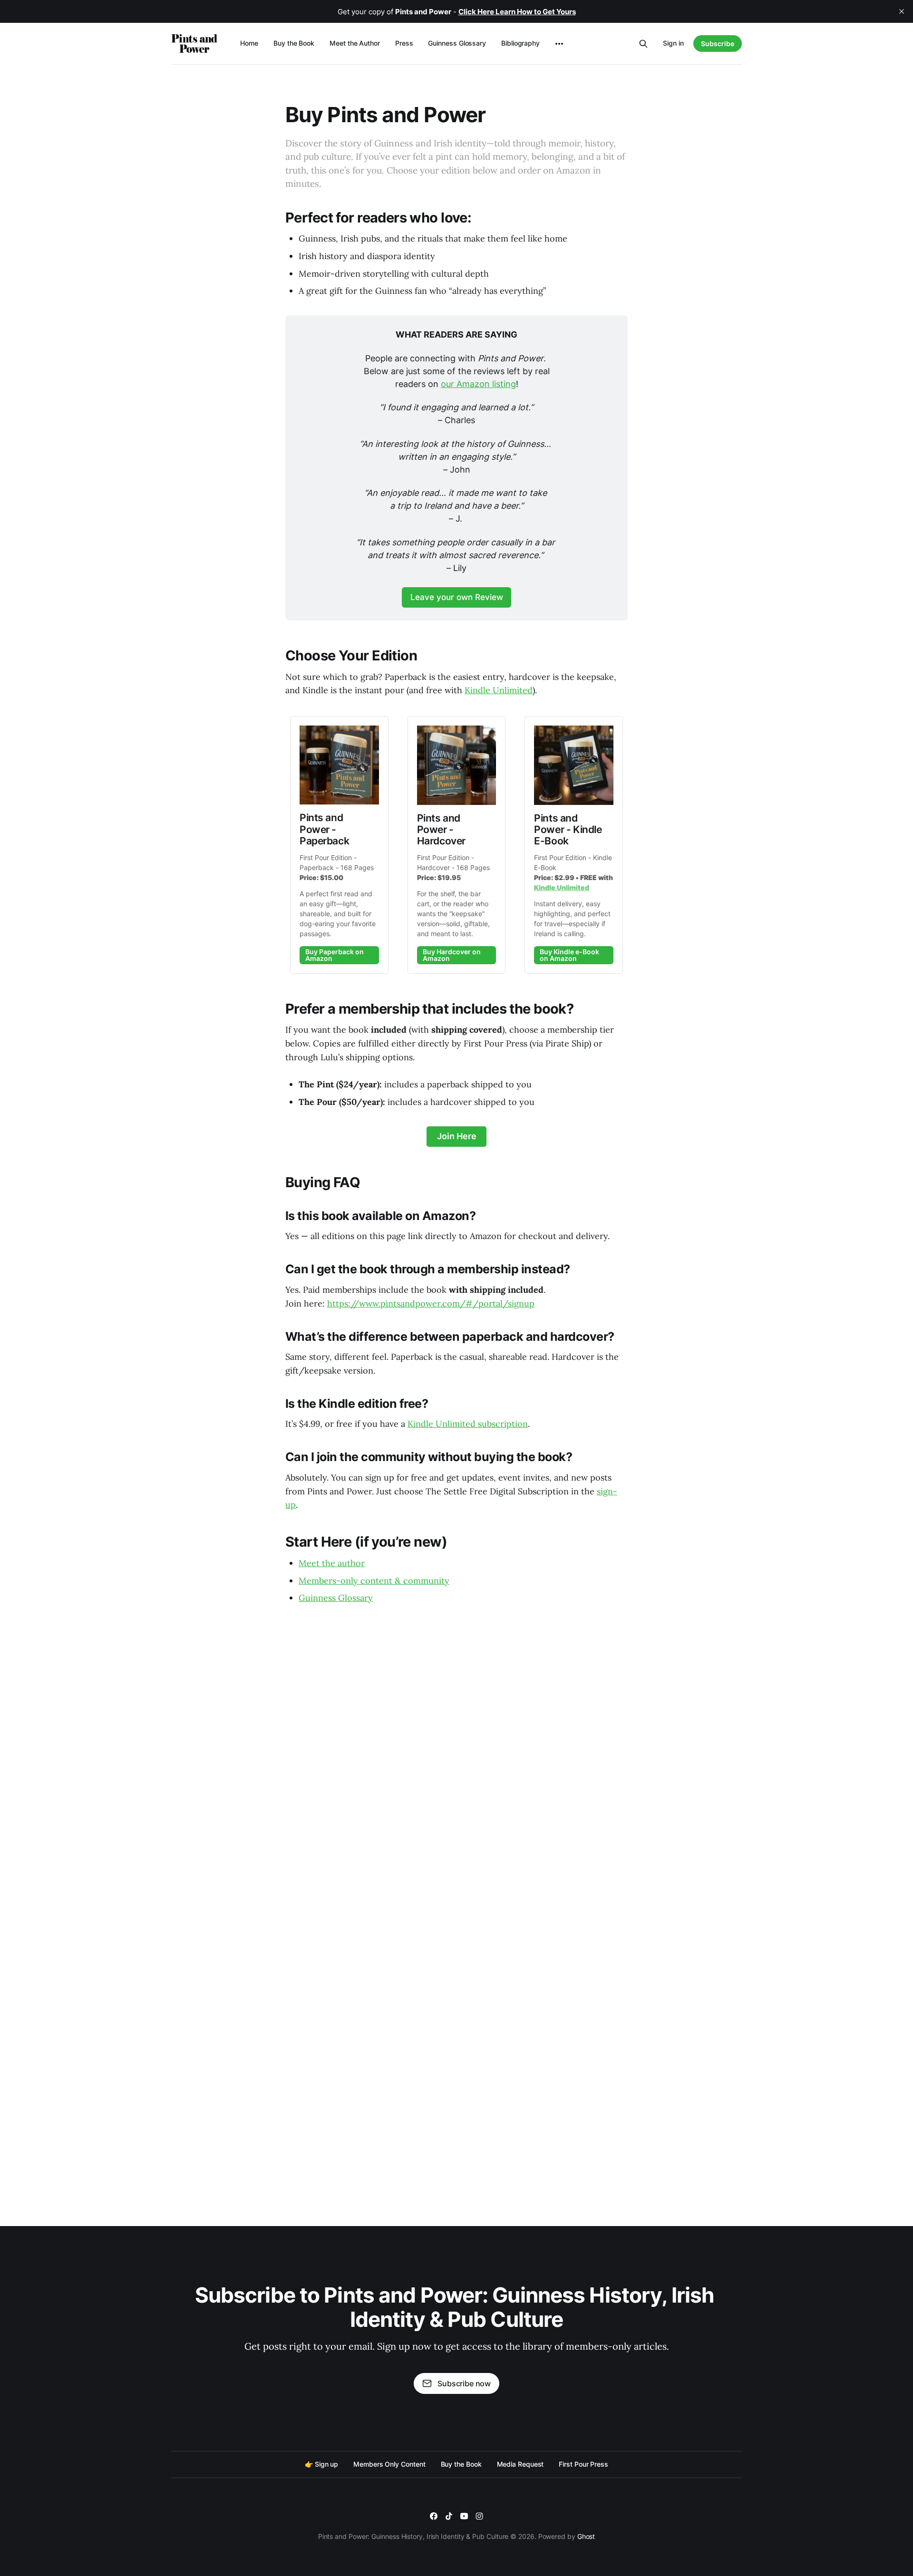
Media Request (520, 2464)
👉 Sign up (321, 2464)
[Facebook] (434, 2516)
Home (249, 43)
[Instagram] (479, 2516)
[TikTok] (449, 2516)
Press (404, 43)
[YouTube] (464, 2516)
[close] (902, 11)
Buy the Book (294, 43)
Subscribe (718, 44)
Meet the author (332, 1563)
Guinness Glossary (457, 43)
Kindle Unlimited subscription (468, 1424)
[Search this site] (643, 44)
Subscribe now (464, 2383)
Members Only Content (389, 2464)
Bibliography (520, 43)
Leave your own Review (457, 597)
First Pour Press (583, 2464)
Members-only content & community (374, 1581)
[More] (559, 44)
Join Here (457, 1136)
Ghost (586, 2536)
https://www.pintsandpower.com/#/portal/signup (431, 1303)
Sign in (673, 43)
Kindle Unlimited (499, 690)
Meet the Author (355, 43)
